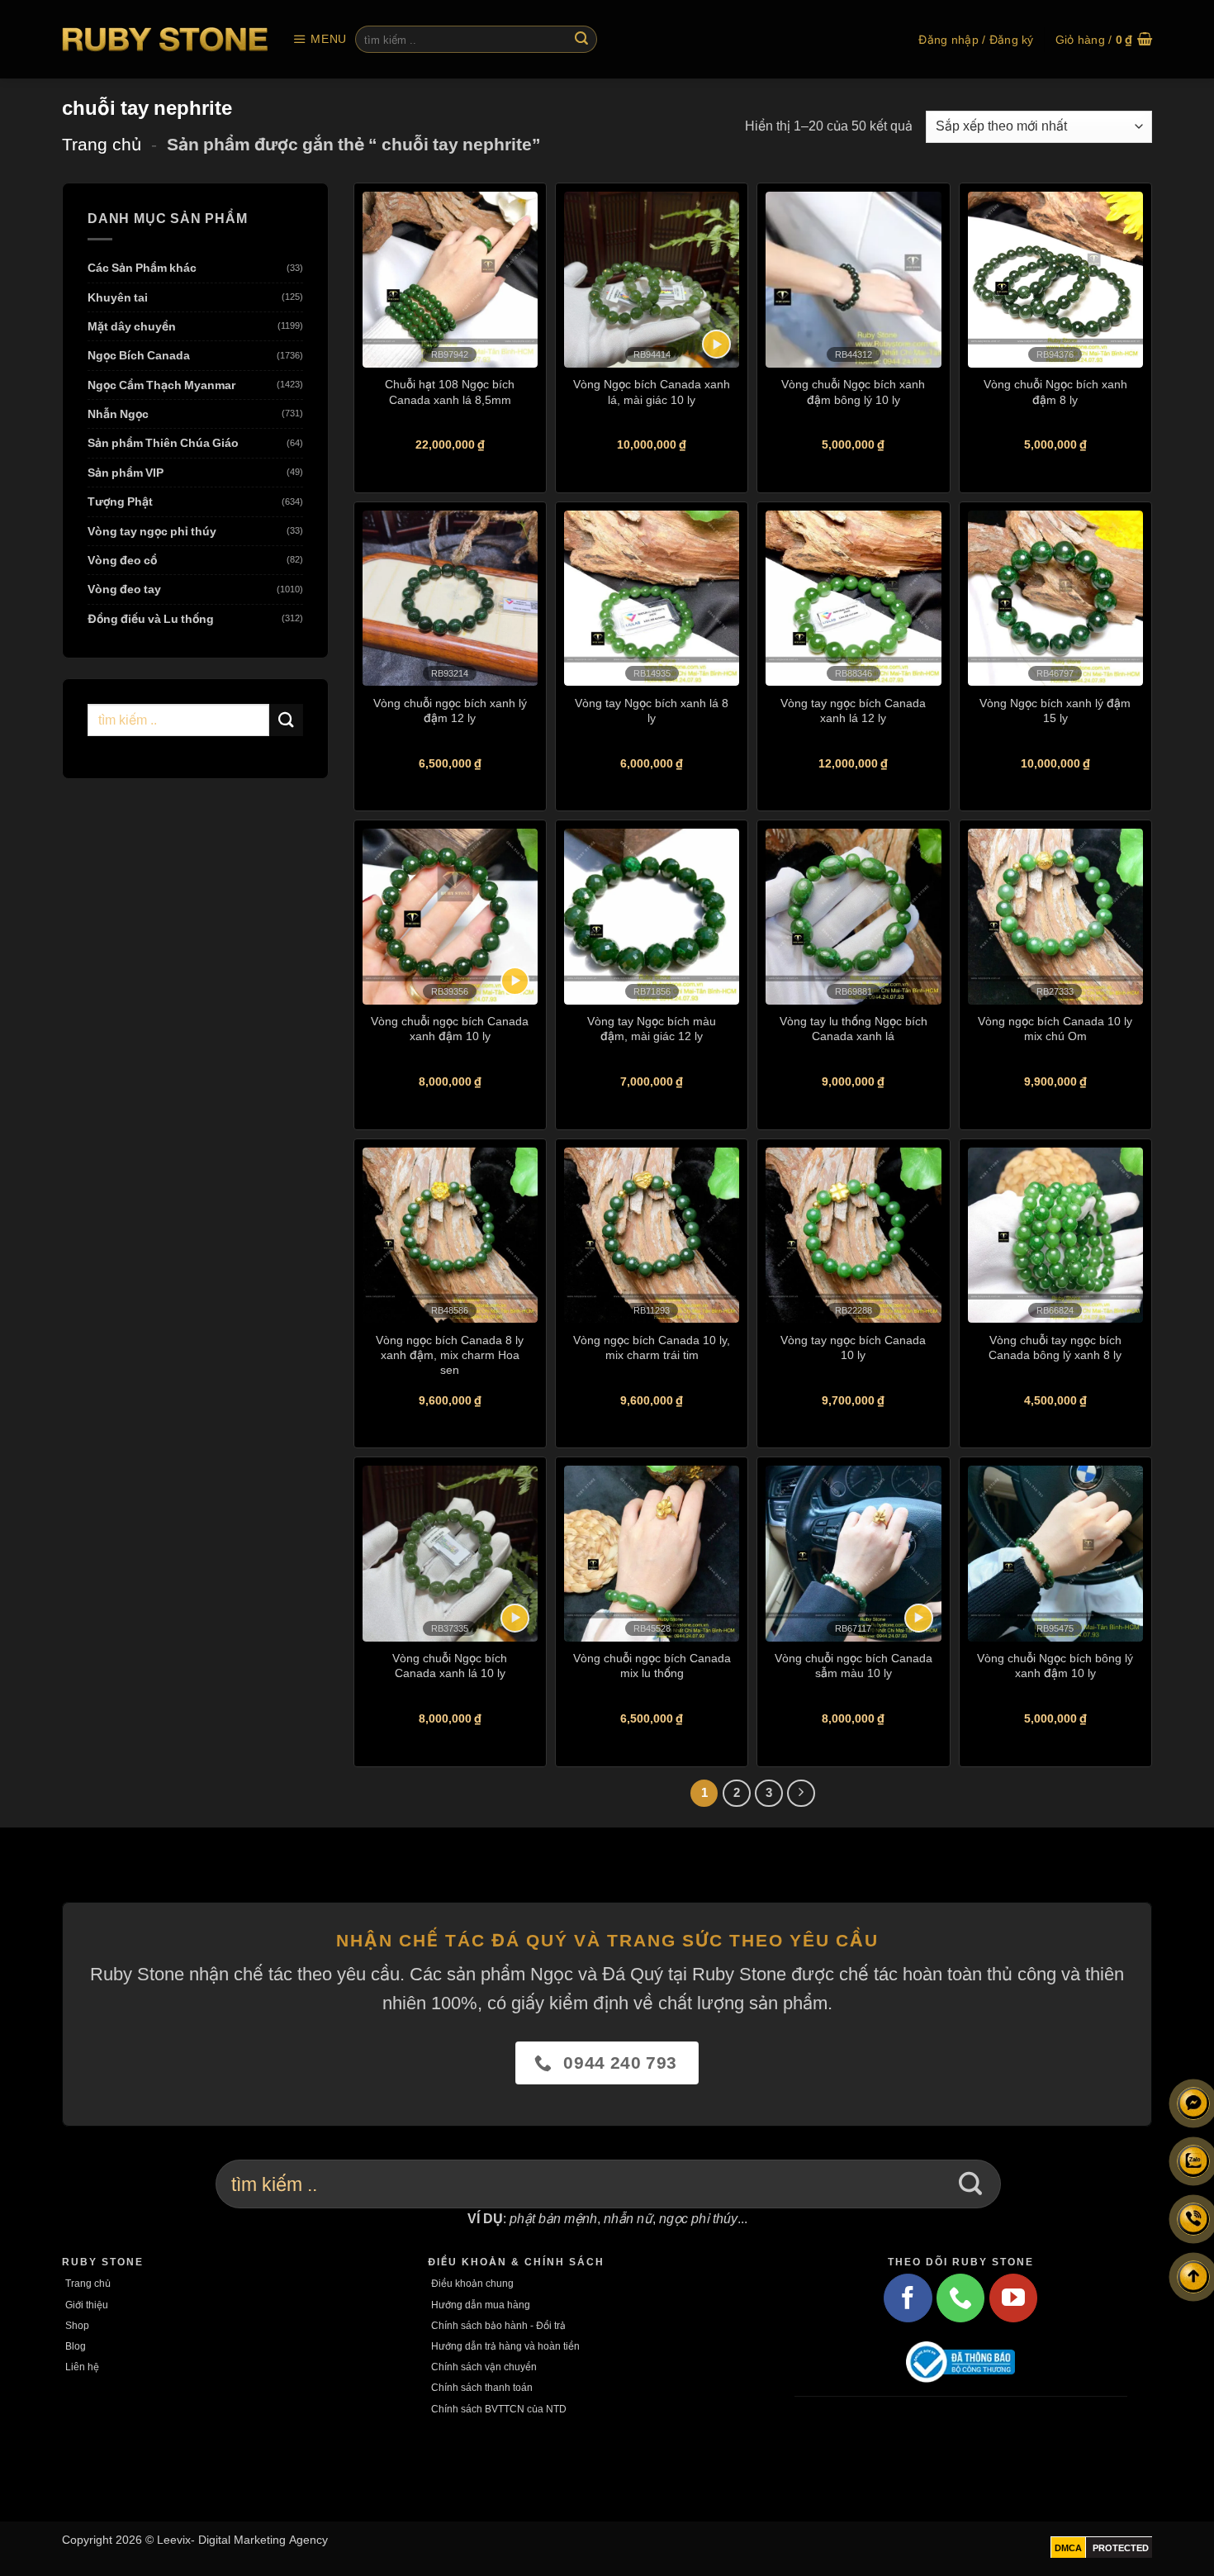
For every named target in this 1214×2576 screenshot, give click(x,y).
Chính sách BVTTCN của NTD (499, 2409)
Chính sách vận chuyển (484, 2367)
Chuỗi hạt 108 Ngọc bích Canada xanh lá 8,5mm (450, 391)
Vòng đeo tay (124, 589)
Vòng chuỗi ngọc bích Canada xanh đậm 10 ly (450, 1028)
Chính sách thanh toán (482, 2387)
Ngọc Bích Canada (139, 356)
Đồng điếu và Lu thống (151, 618)
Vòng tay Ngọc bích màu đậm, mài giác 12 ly (652, 1028)
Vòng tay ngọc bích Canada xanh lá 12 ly (853, 710)
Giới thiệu (87, 2305)
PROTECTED (1121, 2548)
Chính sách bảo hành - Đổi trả (498, 2325)
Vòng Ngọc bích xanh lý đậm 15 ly (1055, 710)
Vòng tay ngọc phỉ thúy (152, 531)
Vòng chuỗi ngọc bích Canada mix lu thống (652, 1665)
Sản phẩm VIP (126, 472)
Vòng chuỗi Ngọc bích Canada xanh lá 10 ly (450, 1665)
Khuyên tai (118, 297)
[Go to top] (1193, 2277)
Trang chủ (102, 144)
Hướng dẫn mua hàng (481, 2305)
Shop (77, 2325)
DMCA (1068, 2548)
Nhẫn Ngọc (118, 414)
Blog (76, 2346)
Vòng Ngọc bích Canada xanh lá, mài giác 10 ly (652, 391)
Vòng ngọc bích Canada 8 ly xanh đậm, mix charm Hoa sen (450, 1355)
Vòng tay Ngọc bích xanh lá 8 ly (652, 710)
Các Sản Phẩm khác (142, 268)
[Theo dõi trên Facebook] (908, 2298)
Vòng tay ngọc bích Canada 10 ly (853, 1347)
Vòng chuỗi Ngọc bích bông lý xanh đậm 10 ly (1055, 1665)
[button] (320, 39)
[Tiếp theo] (801, 1794)
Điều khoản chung (472, 2283)
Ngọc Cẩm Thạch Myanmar (161, 385)
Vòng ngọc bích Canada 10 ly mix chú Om (1055, 1028)
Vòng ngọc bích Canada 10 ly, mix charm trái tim (652, 1347)
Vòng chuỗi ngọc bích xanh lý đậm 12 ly (450, 710)
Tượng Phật (120, 502)
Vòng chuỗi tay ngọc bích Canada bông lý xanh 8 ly (1055, 1347)
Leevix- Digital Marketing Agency (242, 2539)
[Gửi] (581, 40)
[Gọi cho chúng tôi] (960, 2298)
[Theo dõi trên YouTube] (1013, 2298)
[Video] (716, 344)
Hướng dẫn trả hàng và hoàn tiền (505, 2346)
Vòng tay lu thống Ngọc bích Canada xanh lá (854, 1028)
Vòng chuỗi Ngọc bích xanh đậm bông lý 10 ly (853, 391)
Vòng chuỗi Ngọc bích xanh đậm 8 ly (1055, 391)
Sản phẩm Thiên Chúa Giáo (163, 443)
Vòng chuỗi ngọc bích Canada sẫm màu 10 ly (854, 1665)
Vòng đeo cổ (122, 561)
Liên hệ (82, 2367)
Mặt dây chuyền (132, 326)
